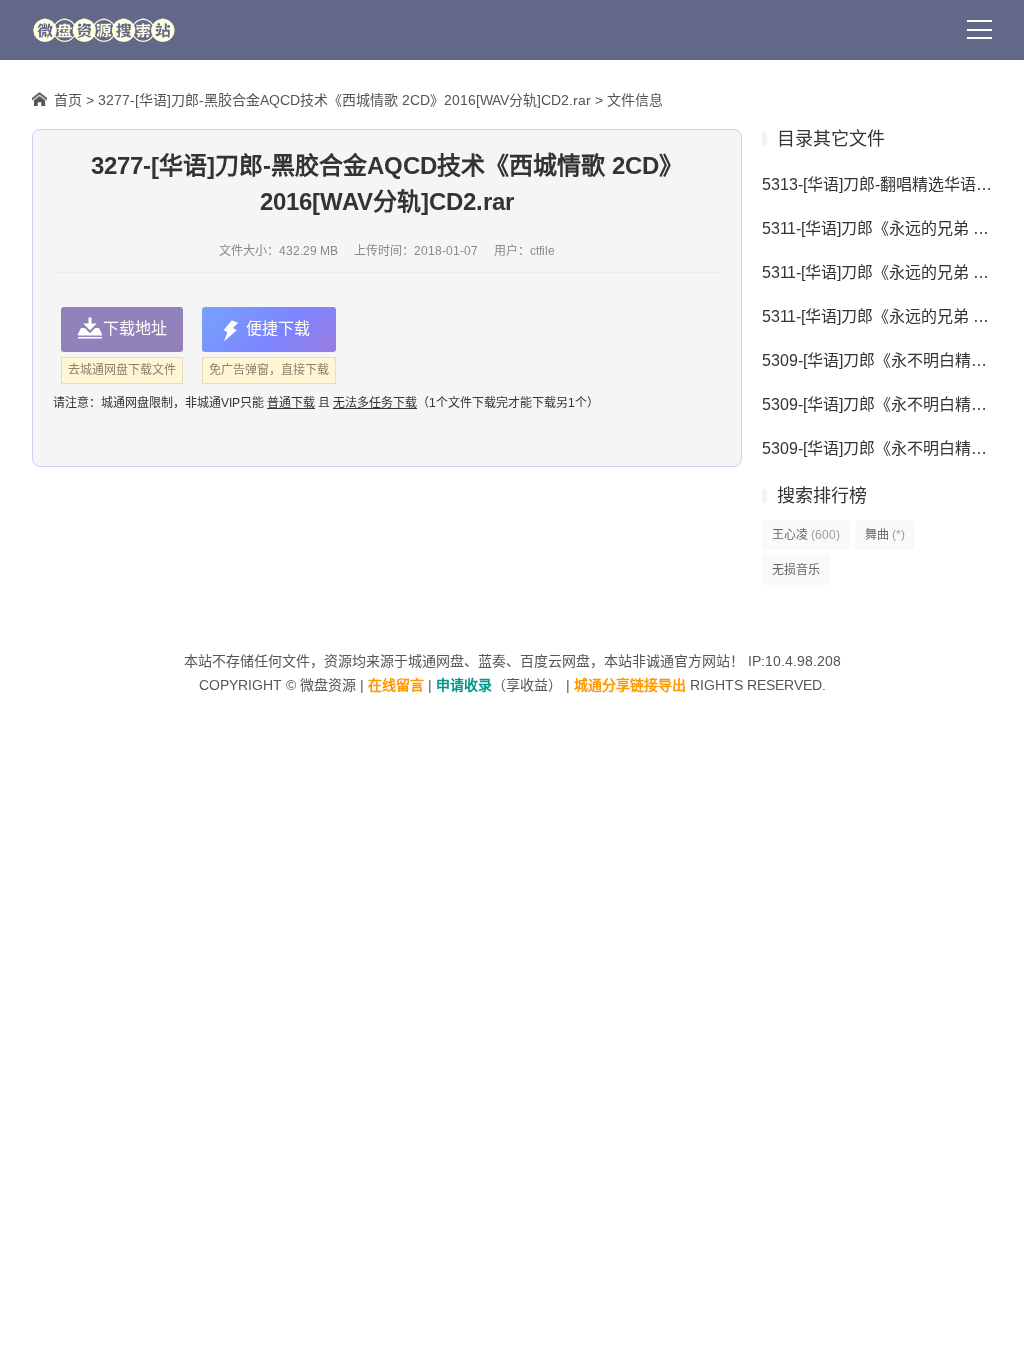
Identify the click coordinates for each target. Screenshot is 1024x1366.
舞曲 (885, 535)
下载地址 (135, 328)
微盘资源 (328, 685)
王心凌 (806, 535)
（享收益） (499, 685)
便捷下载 (278, 328)
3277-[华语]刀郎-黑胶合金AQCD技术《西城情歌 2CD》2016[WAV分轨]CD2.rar (344, 100)
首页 (68, 100)
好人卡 (257, 30)
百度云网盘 (555, 661)
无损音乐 (796, 570)
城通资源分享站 (104, 30)
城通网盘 (436, 661)
